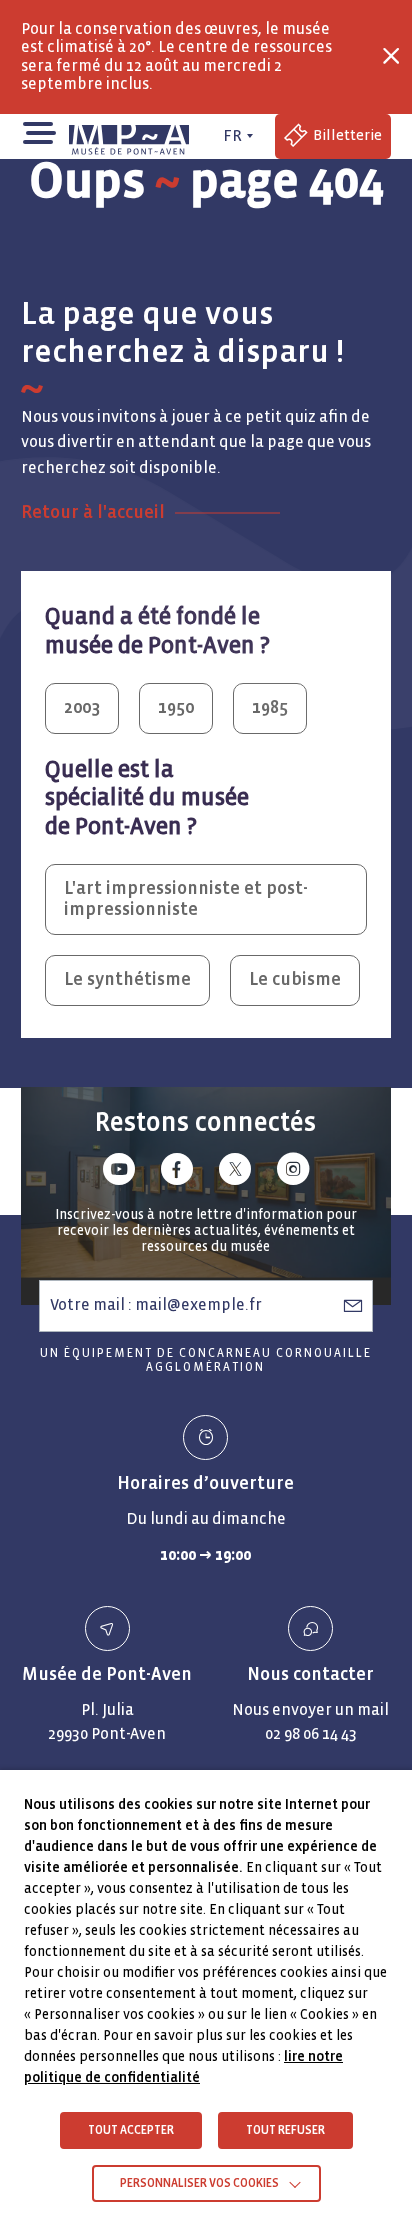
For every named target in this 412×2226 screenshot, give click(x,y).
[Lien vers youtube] (119, 1172)
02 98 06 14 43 (311, 1733)
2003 (82, 707)
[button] (38, 131)
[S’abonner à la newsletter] (353, 1305)
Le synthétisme (127, 979)
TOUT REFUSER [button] (285, 2130)
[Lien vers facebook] (177, 1172)
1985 (270, 707)
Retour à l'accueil (93, 512)
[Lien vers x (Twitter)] (235, 1172)
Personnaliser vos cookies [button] (199, 2183)
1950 (176, 707)
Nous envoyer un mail (310, 1709)
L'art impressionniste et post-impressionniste (186, 899)
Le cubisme (295, 979)
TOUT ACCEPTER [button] (131, 2130)
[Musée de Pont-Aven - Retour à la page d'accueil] (132, 136)
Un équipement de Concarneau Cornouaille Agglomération (206, 1360)
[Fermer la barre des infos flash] (391, 56)
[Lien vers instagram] (293, 1172)
